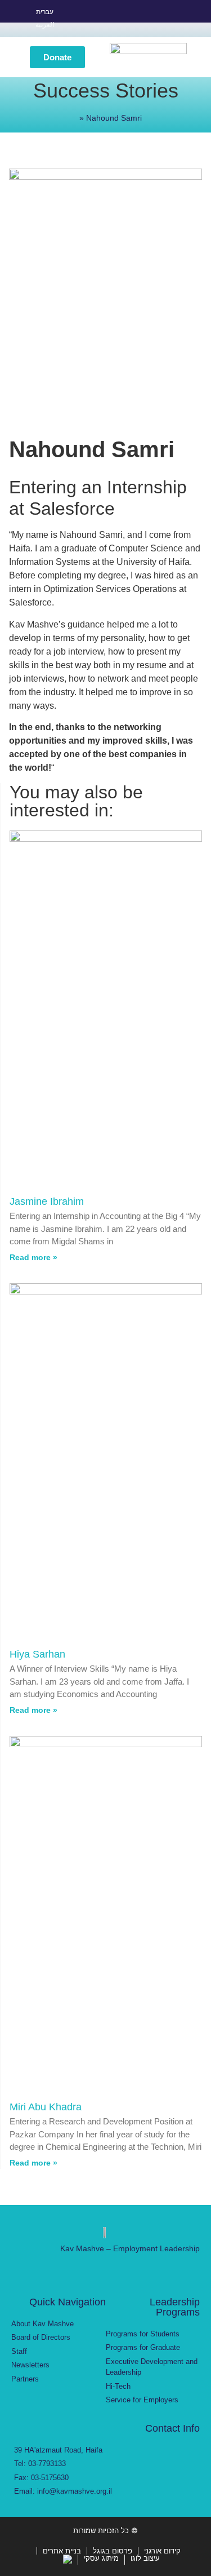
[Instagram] (124, 19)
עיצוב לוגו (145, 2558)
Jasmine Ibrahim (47, 1201)
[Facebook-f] (104, 19)
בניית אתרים (62, 2551)
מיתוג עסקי (101, 2558)
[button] (14, 57)
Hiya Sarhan (37, 1654)
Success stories (106, 90)
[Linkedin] (144, 19)
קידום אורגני (162, 2551)
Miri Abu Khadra (46, 2107)
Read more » (33, 1257)
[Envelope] (164, 19)
